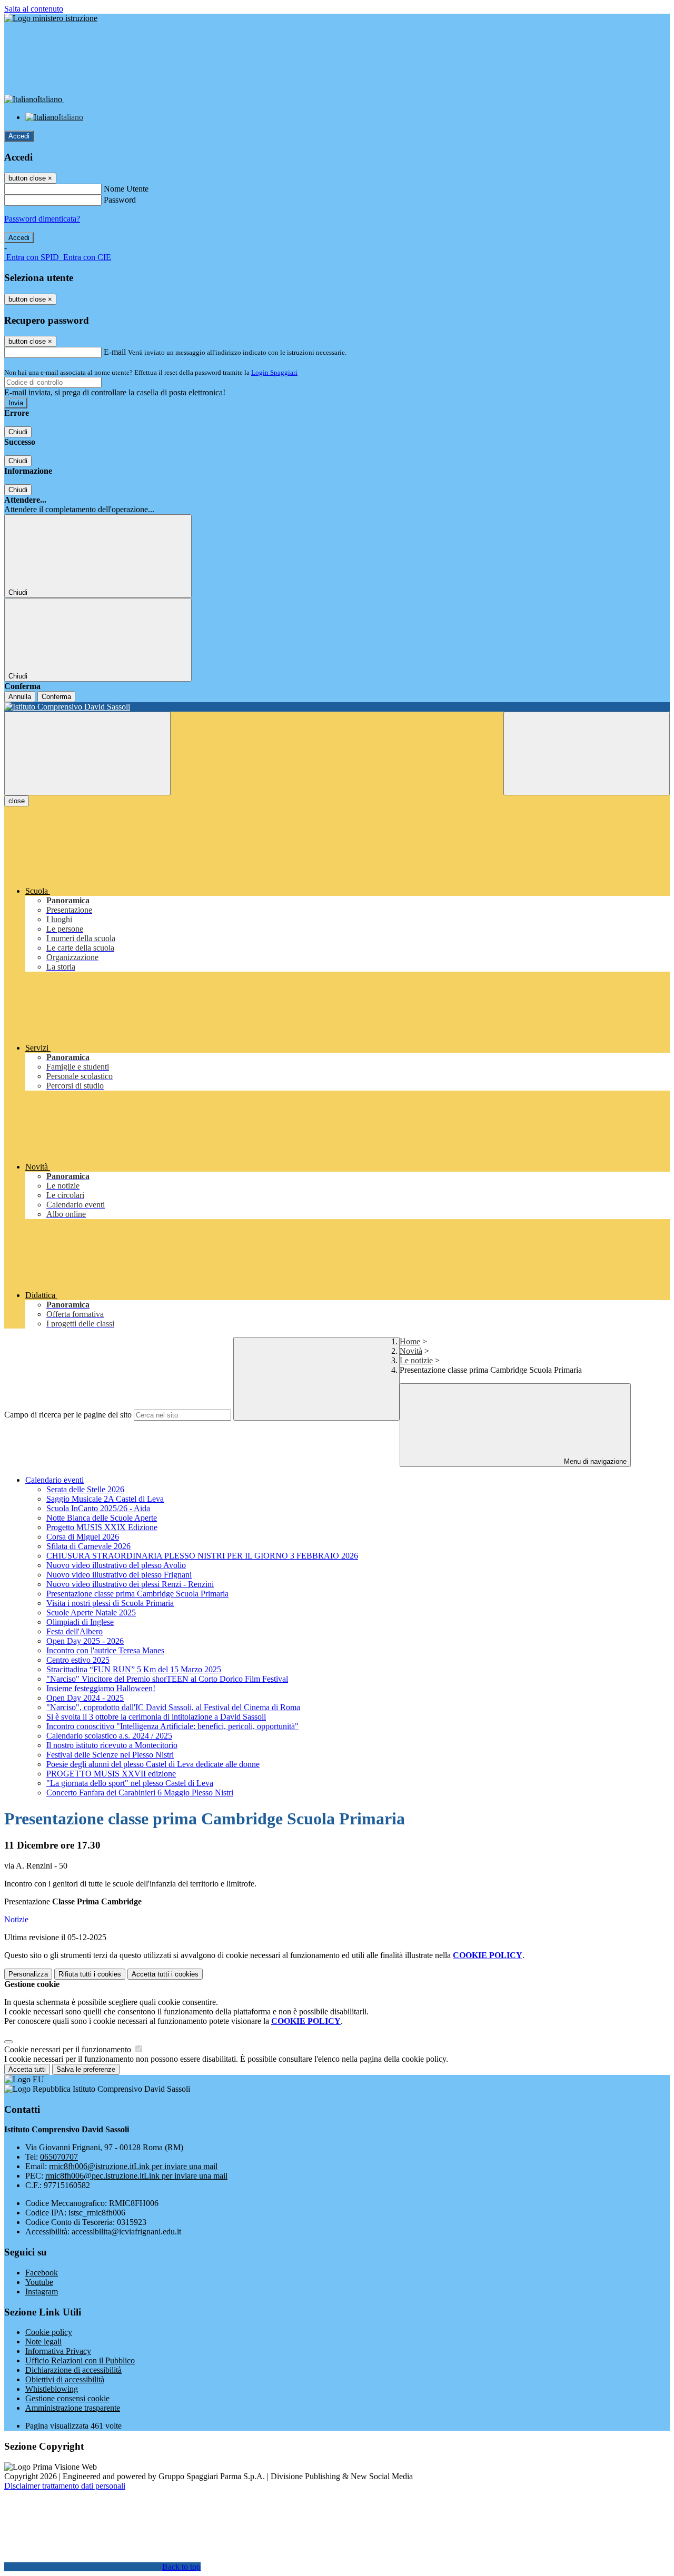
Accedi (19, 136)
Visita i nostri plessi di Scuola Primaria (110, 1603)
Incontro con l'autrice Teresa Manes (105, 1650)
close (17, 801)
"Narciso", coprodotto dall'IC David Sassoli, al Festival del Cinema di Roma (173, 1707)
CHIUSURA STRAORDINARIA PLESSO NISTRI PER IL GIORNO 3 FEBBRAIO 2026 (202, 1556)
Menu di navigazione (594, 1461)
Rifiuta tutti (90, 1974)
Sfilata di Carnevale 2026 (88, 1546)
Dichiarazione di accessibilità (73, 2370)
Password (120, 200)
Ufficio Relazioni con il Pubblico (80, 2360)
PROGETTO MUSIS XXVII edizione (111, 1774)
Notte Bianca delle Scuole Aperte (102, 1518)
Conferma (56, 697)
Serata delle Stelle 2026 (85, 1489)
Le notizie (416, 1360)
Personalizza (28, 1974)
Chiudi (18, 432)
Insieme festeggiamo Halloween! (101, 1688)
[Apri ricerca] (587, 753)
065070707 (59, 2157)
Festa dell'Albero (75, 1631)
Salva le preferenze (86, 2069)
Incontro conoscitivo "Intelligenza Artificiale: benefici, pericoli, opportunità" (172, 1726)
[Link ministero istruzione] (51, 18)
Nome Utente (126, 189)
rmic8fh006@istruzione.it (133, 2166)
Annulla (20, 697)
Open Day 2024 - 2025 (85, 1698)
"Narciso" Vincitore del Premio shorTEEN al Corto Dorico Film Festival (167, 1679)
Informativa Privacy (58, 2351)
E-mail (115, 352)
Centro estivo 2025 (78, 1660)
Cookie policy (49, 2332)
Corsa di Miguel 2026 (83, 1537)
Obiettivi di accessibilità (65, 2379)
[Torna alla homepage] (337, 707)
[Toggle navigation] (87, 753)
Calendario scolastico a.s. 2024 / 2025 (109, 1736)
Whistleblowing (52, 2389)
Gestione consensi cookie (67, 2398)
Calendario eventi (54, 1480)
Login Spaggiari (274, 372)
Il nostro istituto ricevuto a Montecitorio (112, 1745)
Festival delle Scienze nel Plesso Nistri (110, 1755)
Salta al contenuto (34, 9)
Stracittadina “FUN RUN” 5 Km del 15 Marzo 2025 (134, 1669)
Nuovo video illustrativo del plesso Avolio (116, 1565)
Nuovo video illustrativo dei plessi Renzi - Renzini (130, 1584)
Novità (411, 1351)
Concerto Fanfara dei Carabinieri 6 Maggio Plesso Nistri (140, 1793)
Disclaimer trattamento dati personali (65, 2486)
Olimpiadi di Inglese (80, 1622)
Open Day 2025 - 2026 (85, 1641)
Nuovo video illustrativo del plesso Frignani (119, 1575)
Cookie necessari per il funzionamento (69, 2049)
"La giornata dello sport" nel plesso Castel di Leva (130, 1783)
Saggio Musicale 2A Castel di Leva (105, 1499)
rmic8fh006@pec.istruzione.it (136, 2176)
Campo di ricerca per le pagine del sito (68, 1415)
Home (410, 1341)
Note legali (43, 2342)
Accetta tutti (165, 1974)
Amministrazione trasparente (73, 2408)
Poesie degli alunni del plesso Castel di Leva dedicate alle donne (153, 1764)
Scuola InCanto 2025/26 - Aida (98, 1508)
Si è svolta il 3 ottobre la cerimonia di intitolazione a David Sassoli (156, 1717)
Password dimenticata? (42, 219)
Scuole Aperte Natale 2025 (91, 1613)
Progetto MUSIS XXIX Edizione (102, 1527)
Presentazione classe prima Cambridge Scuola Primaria (137, 1594)
